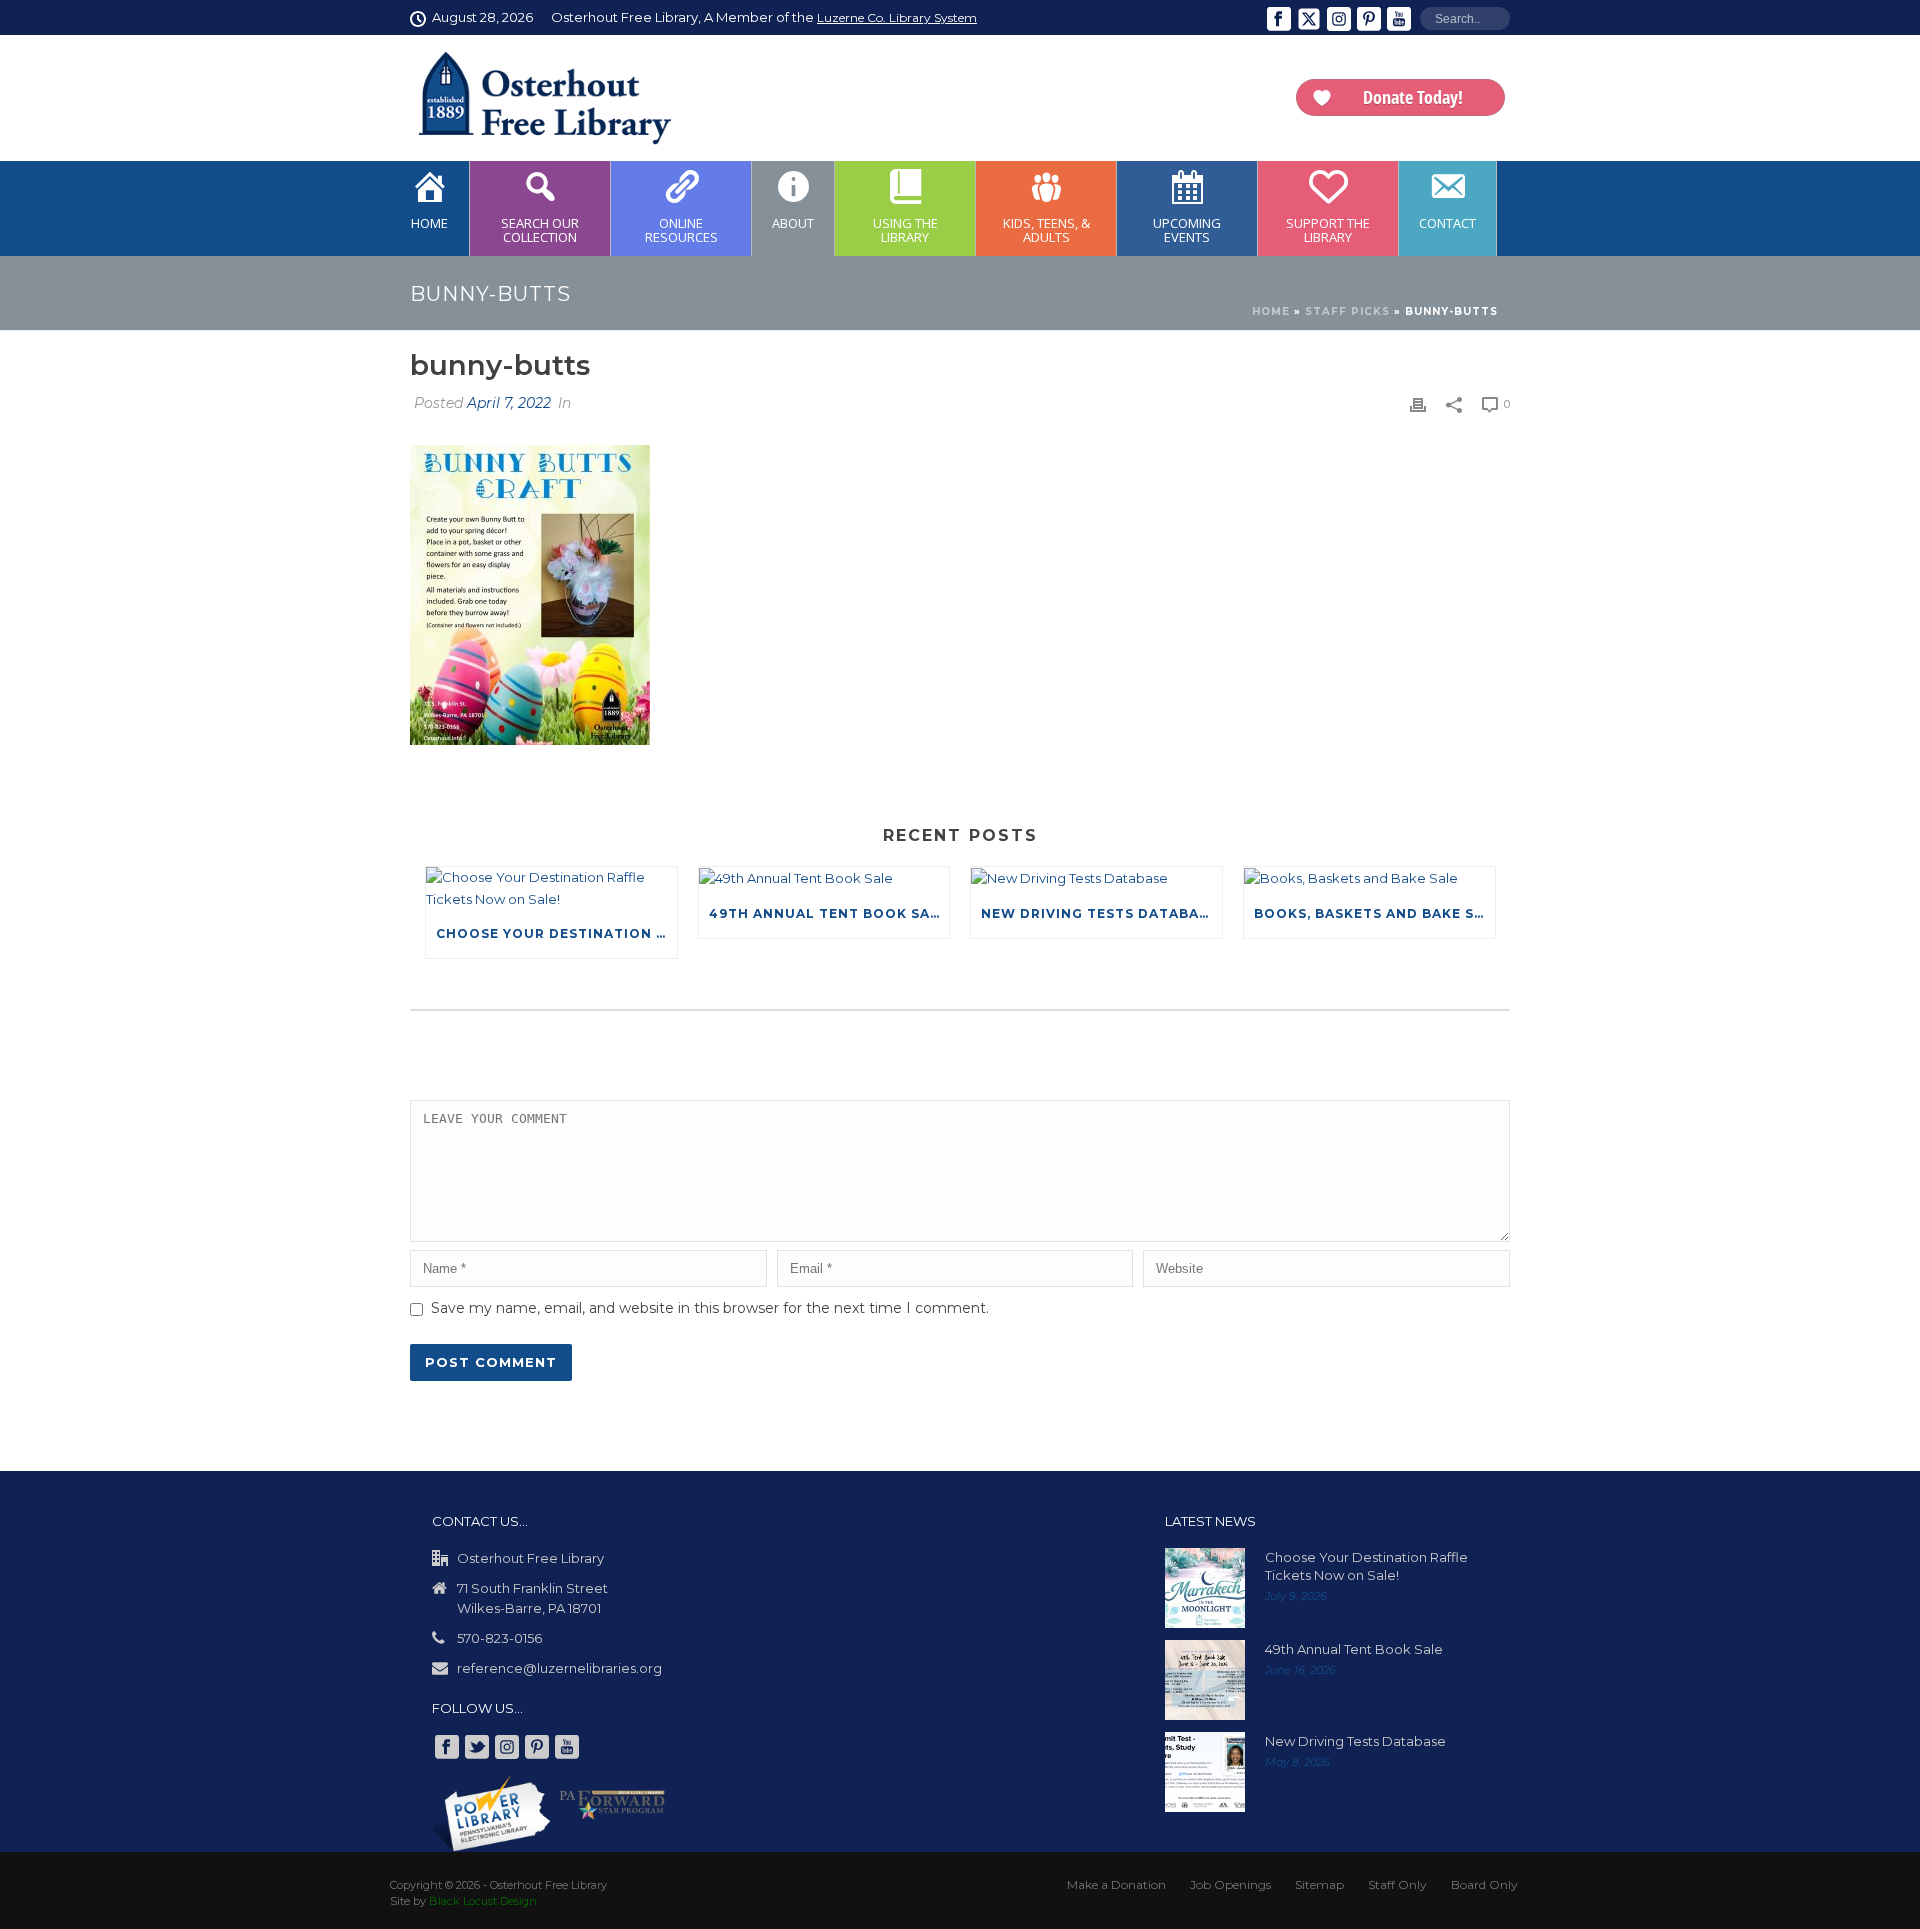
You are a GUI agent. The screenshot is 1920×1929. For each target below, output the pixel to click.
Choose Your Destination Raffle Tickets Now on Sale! (556, 933)
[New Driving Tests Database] (1096, 878)
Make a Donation (1116, 1884)
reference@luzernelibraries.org (559, 1668)
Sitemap (1319, 1884)
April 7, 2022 (509, 403)
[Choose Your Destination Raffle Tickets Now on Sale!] (551, 888)
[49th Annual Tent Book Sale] (824, 878)
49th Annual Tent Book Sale (828, 913)
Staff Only (1397, 1884)
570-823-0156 (499, 1638)
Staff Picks (1347, 311)
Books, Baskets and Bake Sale (1374, 913)
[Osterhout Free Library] (533, 98)
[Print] (1418, 404)
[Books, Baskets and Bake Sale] (1369, 878)
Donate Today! (1413, 97)
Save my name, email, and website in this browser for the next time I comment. (710, 1308)
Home (1271, 311)
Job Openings (1230, 1884)
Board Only (1484, 1884)
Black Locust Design (483, 1901)
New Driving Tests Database (1099, 913)
